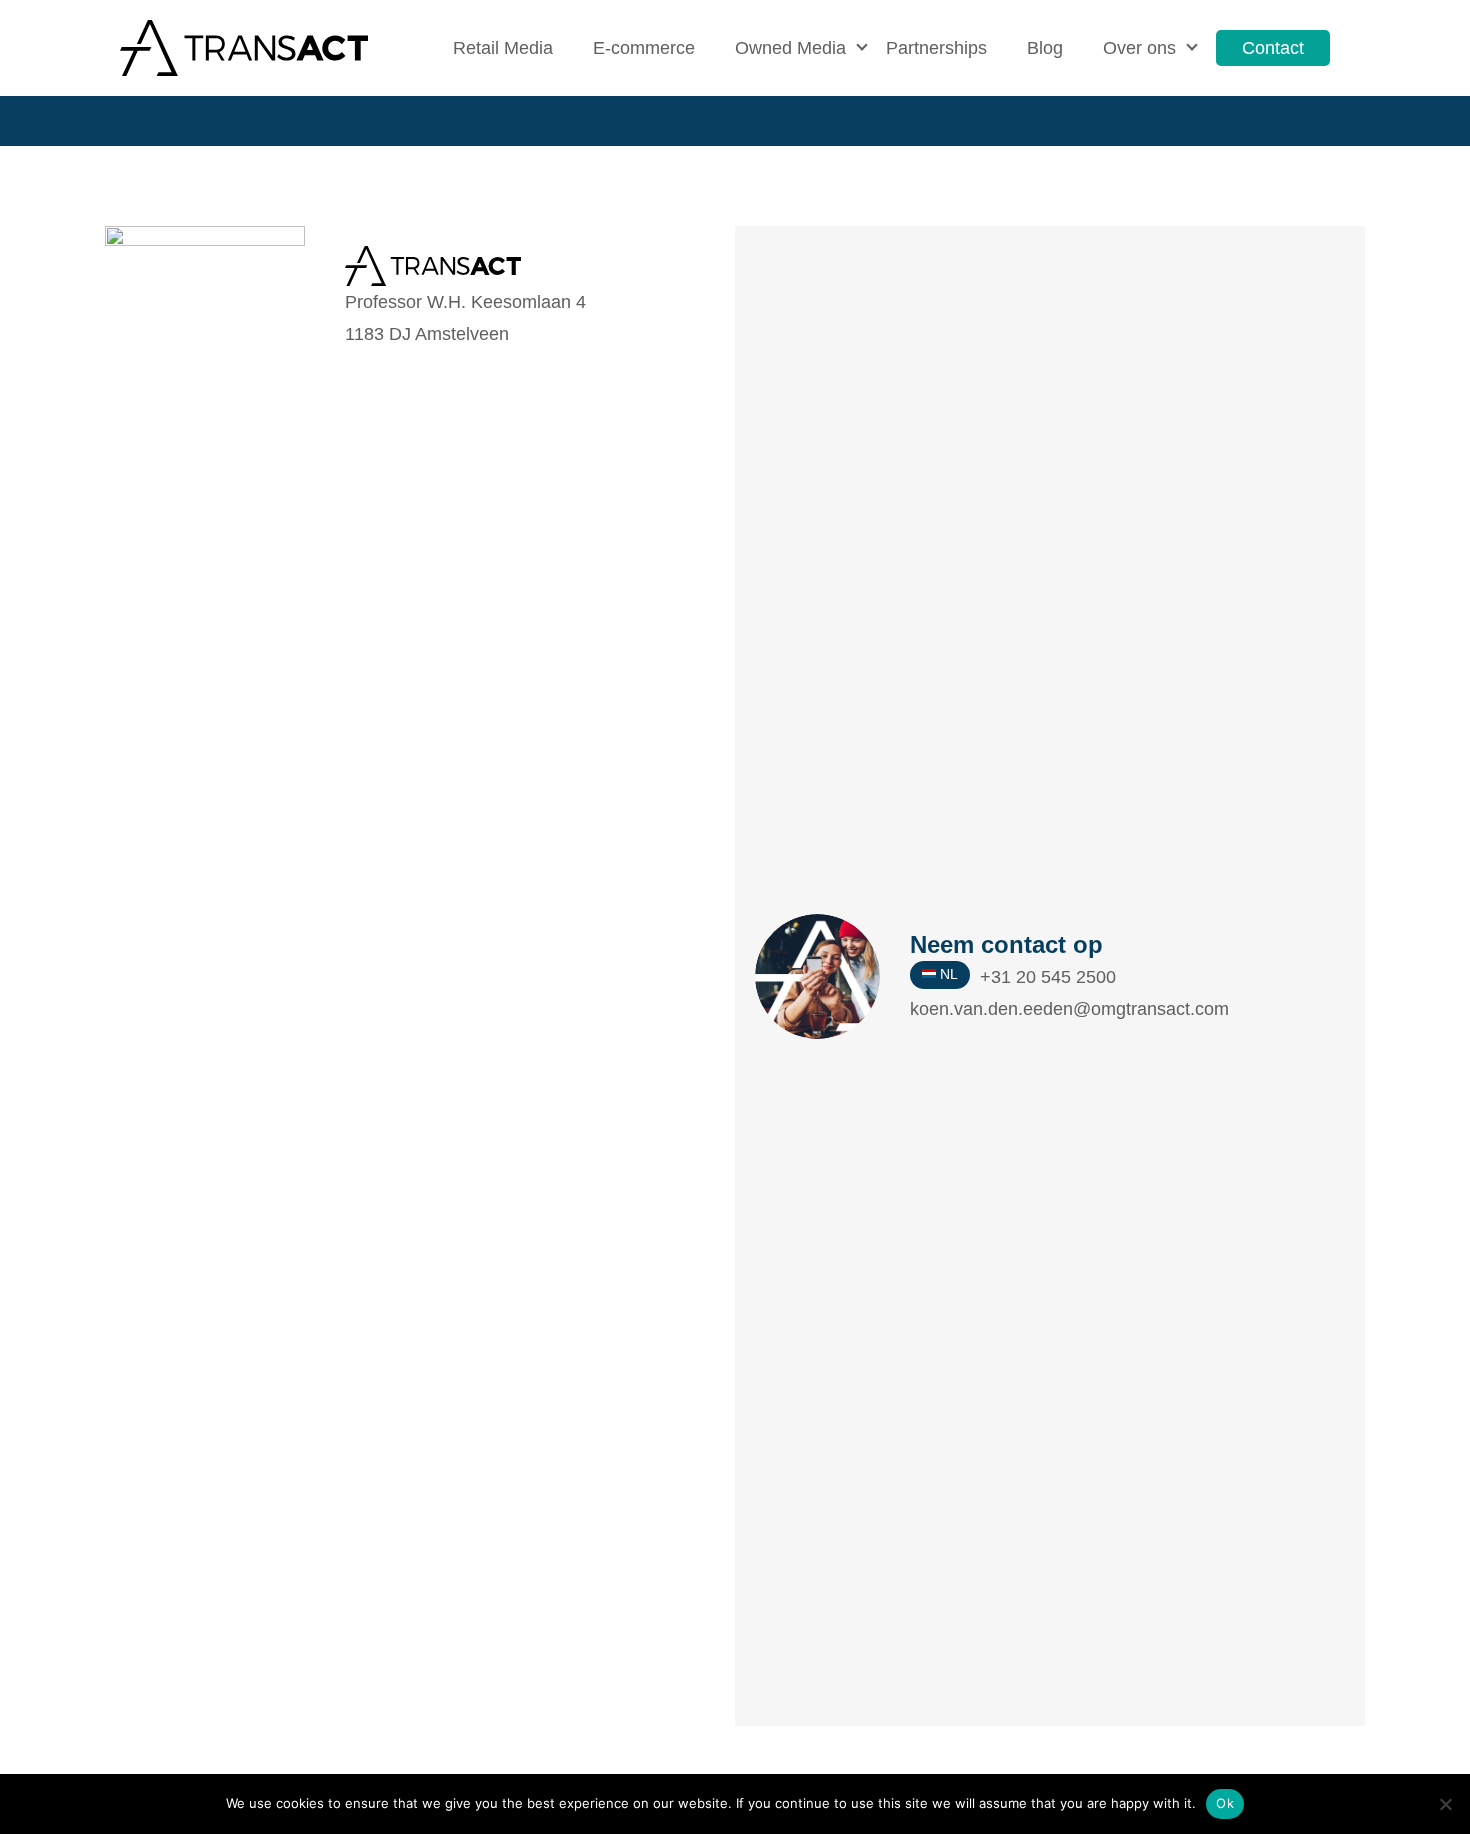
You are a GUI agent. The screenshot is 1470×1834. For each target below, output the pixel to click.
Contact (1273, 48)
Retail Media (503, 48)
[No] (1445, 1804)
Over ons (1139, 48)
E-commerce (644, 48)
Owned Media (790, 48)
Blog (1045, 48)
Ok (1225, 1803)
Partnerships (936, 48)
